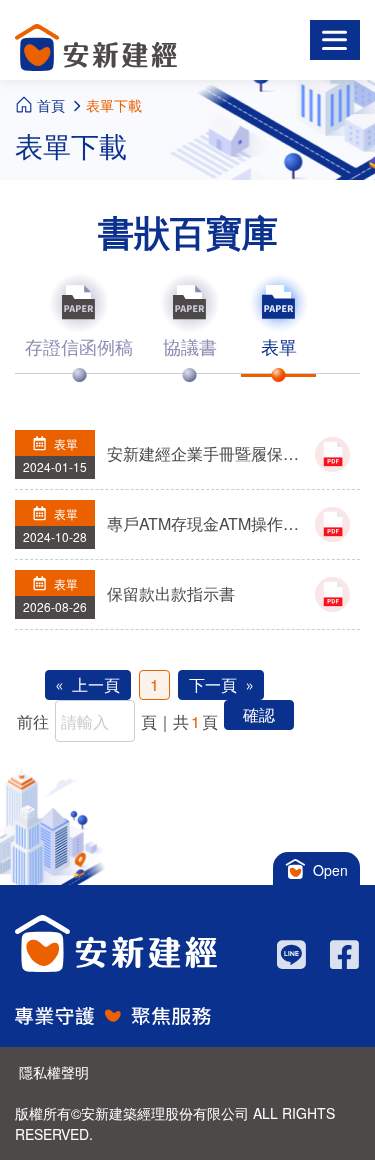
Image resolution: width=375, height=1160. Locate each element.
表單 (279, 346)
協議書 (190, 346)
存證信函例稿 (79, 346)
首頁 (51, 105)
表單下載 (114, 105)
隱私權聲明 (54, 1072)
